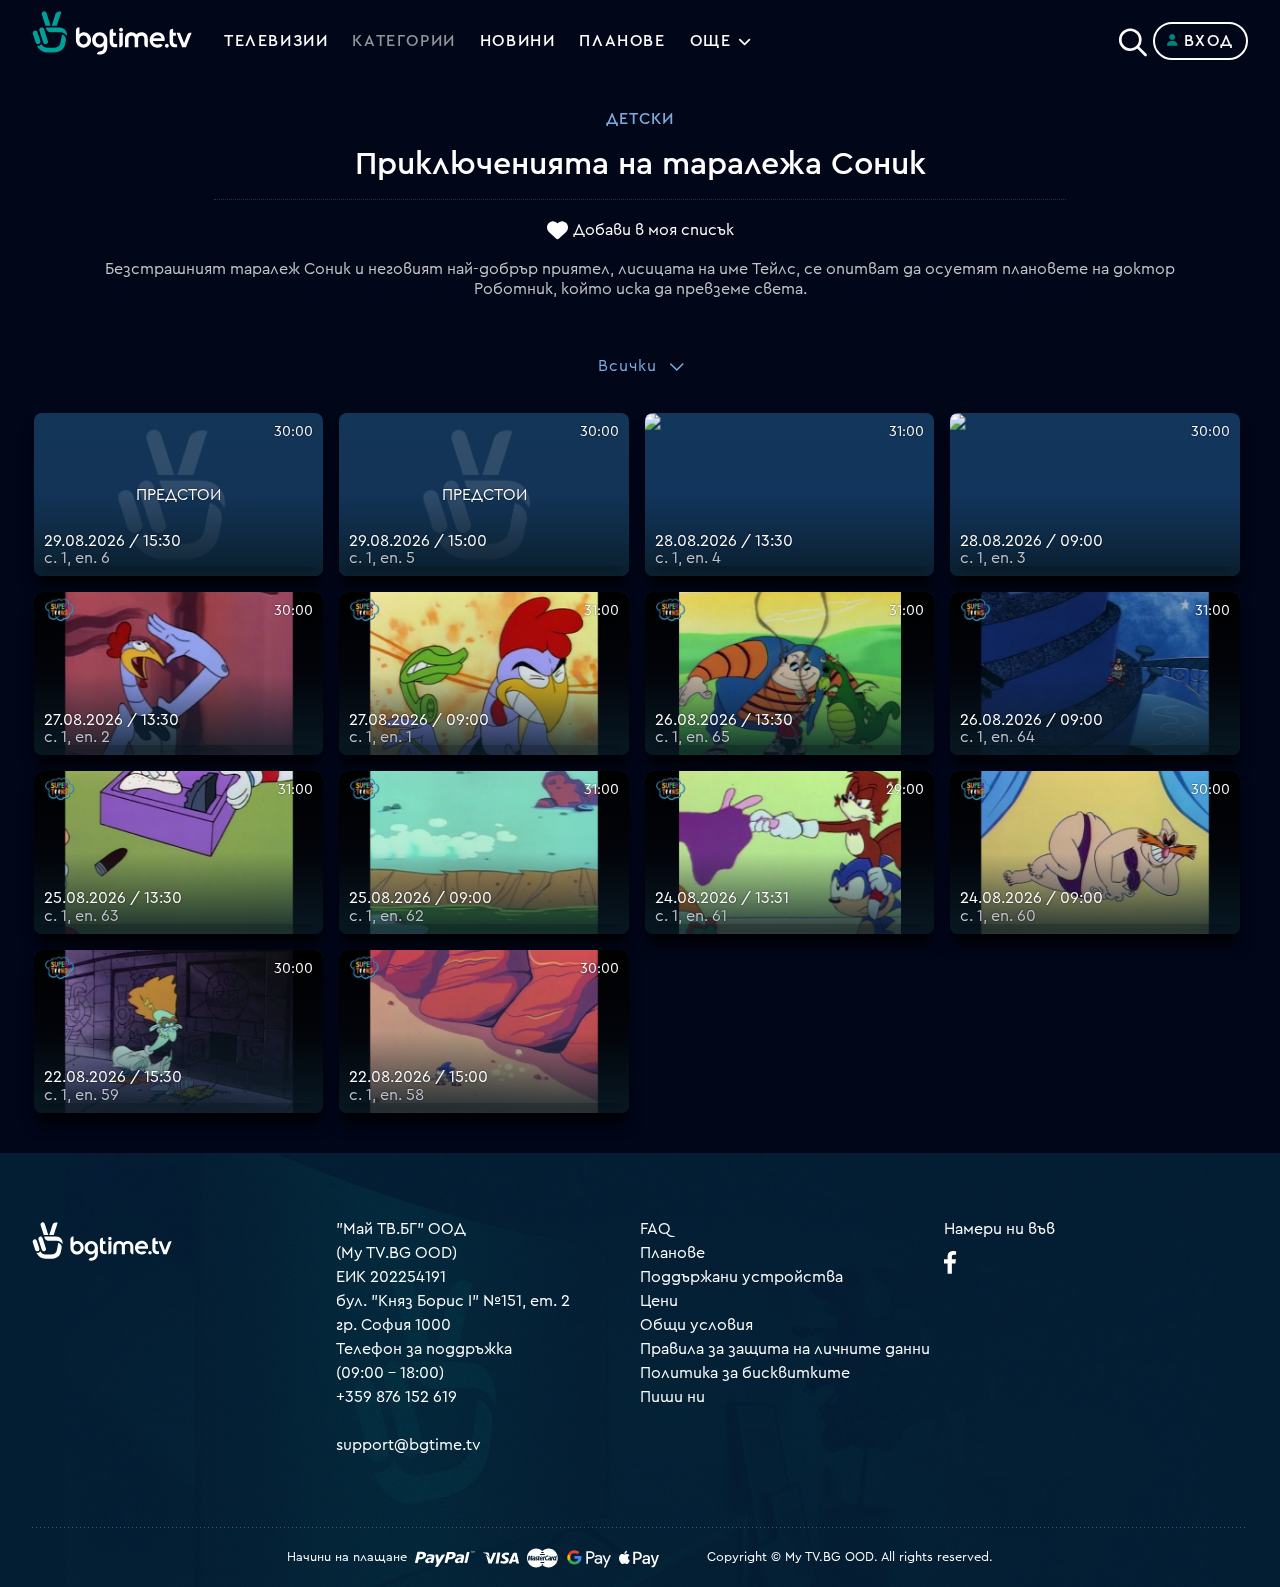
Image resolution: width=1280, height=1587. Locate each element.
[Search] (1133, 37)
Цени (659, 1301)
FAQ (655, 1229)
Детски (640, 119)
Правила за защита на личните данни (785, 1349)
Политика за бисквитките (745, 1373)
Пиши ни (672, 1397)
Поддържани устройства (741, 1277)
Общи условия (696, 1325)
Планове (672, 1253)
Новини (518, 41)
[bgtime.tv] (102, 1241)
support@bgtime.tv (408, 1445)
